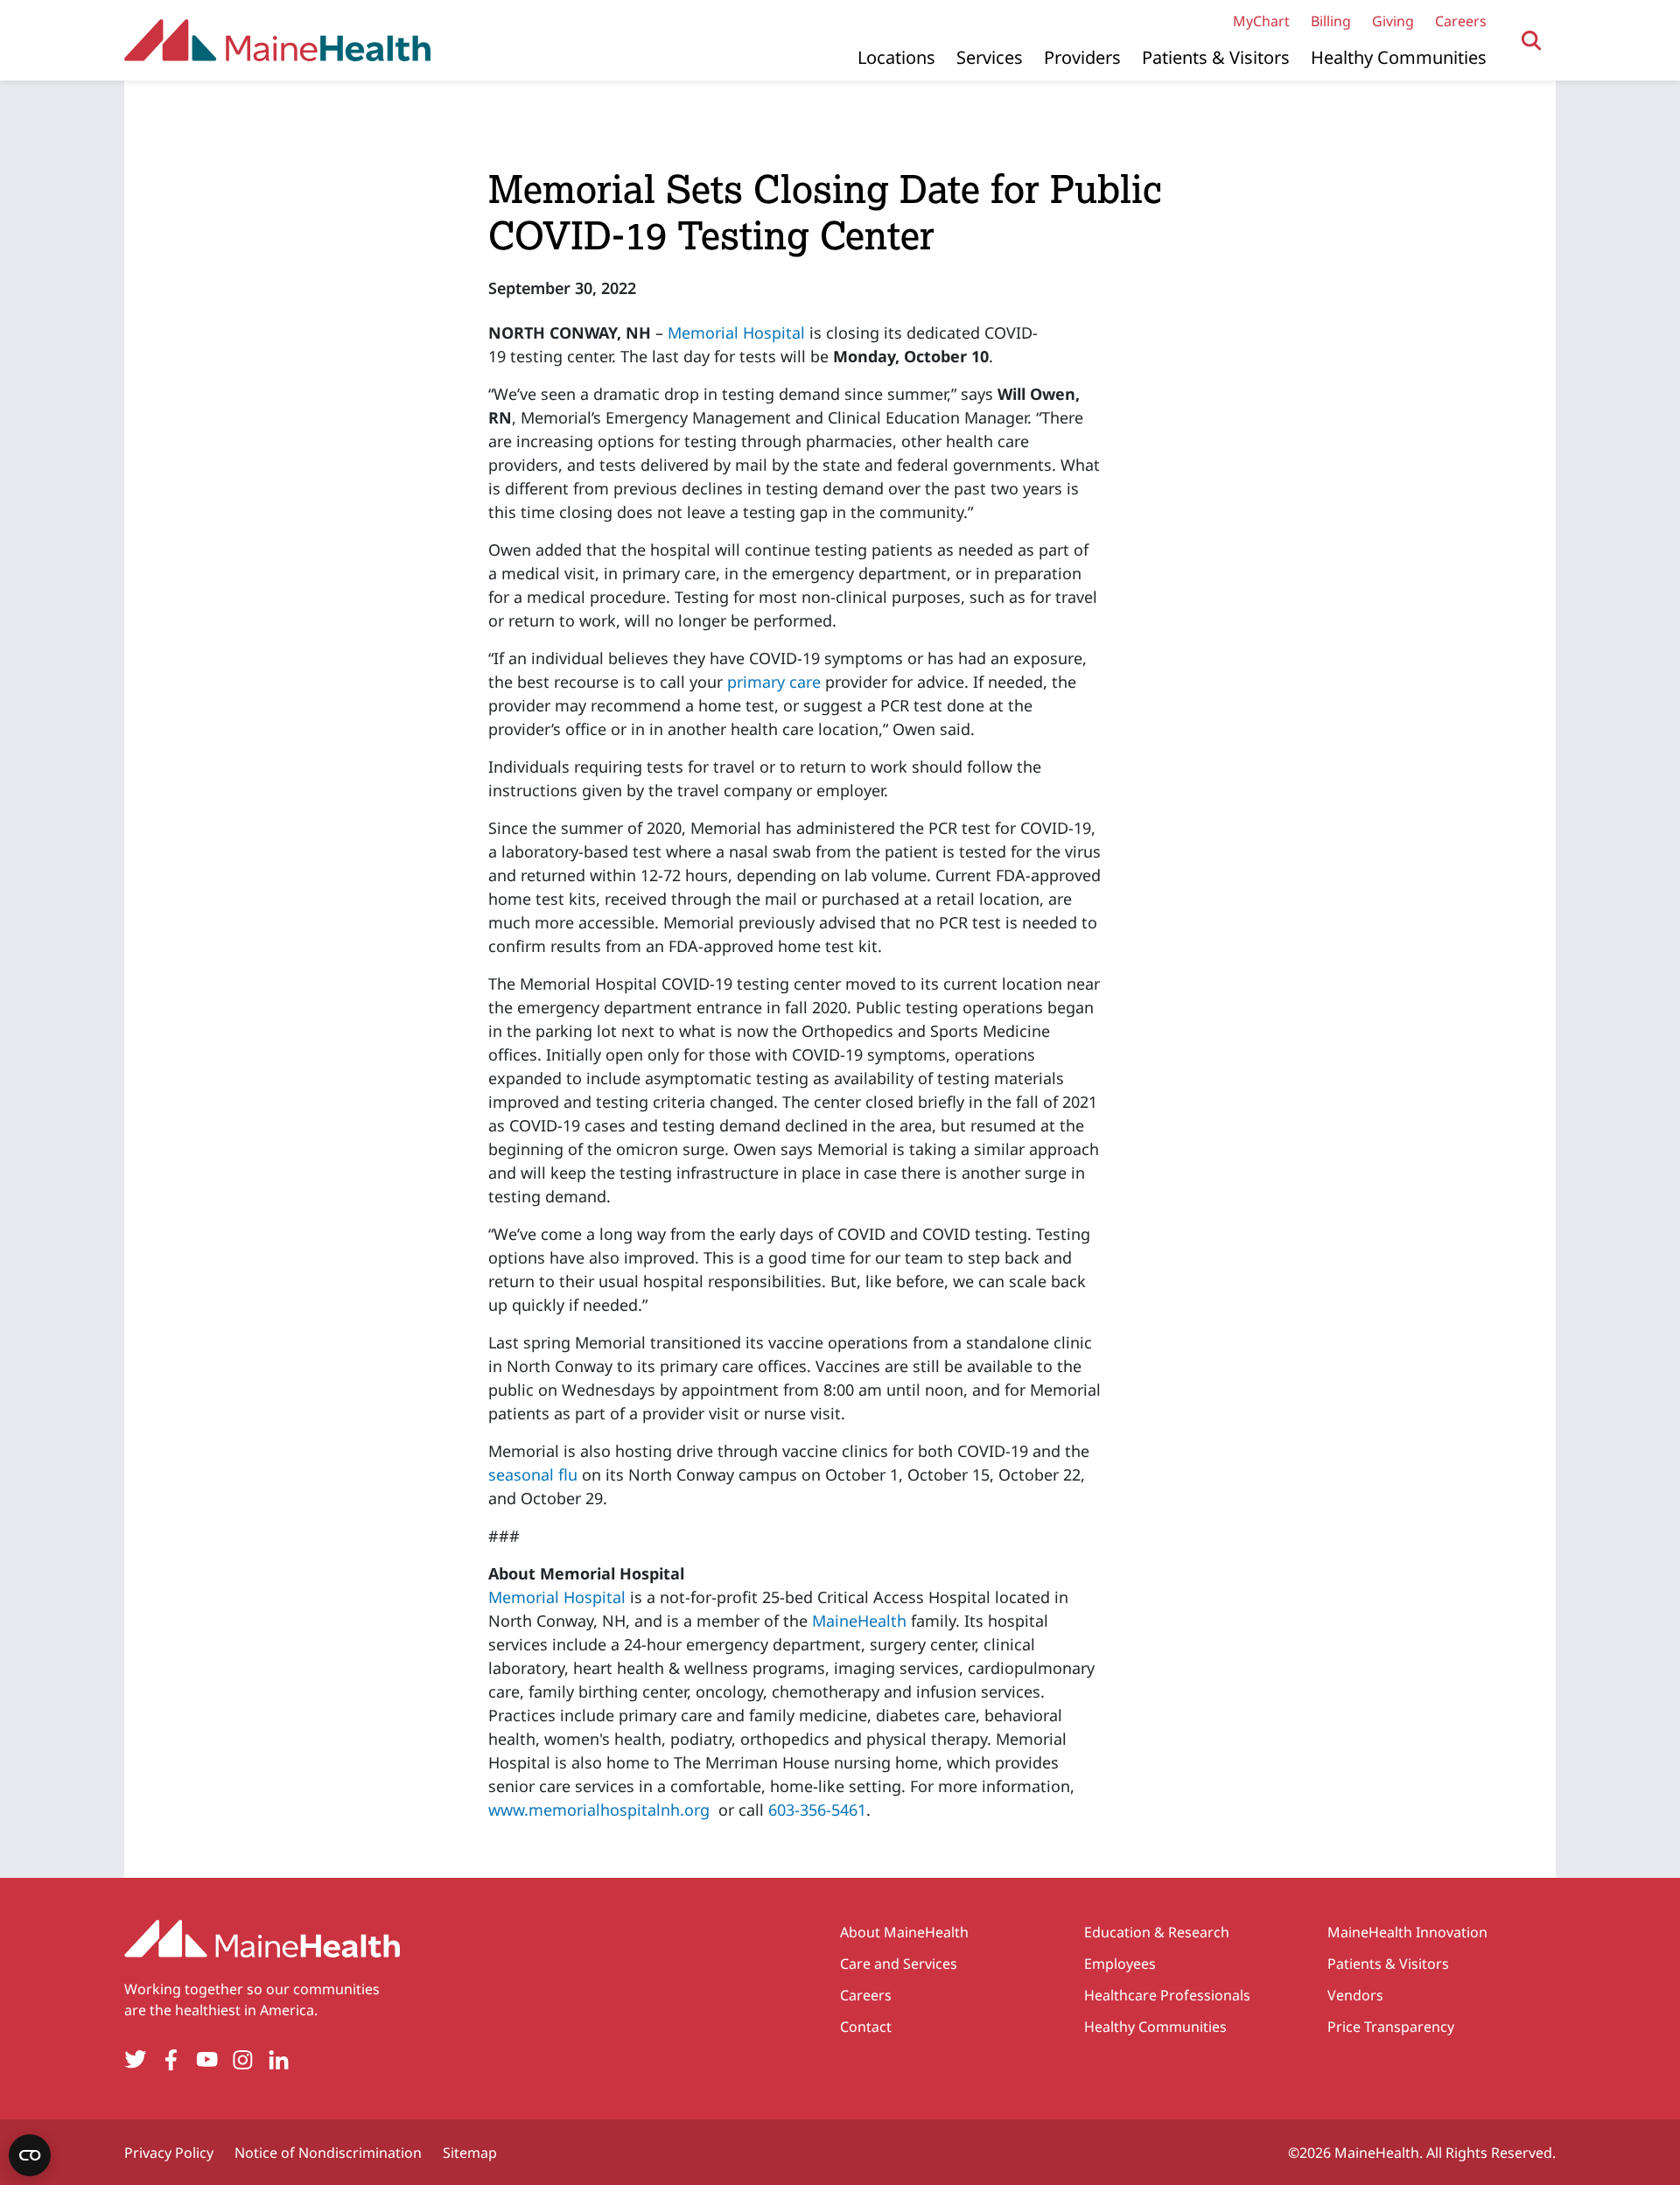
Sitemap (470, 2153)
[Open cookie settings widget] (30, 2155)
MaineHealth (859, 1621)
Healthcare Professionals (1167, 1995)
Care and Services (899, 1964)
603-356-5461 (817, 1810)
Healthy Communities (1399, 57)
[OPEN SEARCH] (1532, 41)
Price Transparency (1391, 2027)
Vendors (1355, 1995)
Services (990, 57)
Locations (896, 57)
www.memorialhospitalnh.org (599, 1810)
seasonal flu (533, 1474)
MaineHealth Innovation (1407, 1932)
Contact (866, 2027)
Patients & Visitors (1216, 57)
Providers (1082, 57)
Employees (1120, 1964)
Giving (1393, 21)
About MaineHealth (904, 1932)
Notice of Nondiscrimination (328, 2153)
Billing (1331, 21)
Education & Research (1157, 1932)
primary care (774, 682)
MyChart (1261, 21)
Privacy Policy (169, 2153)
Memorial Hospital (736, 333)
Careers (1461, 21)
